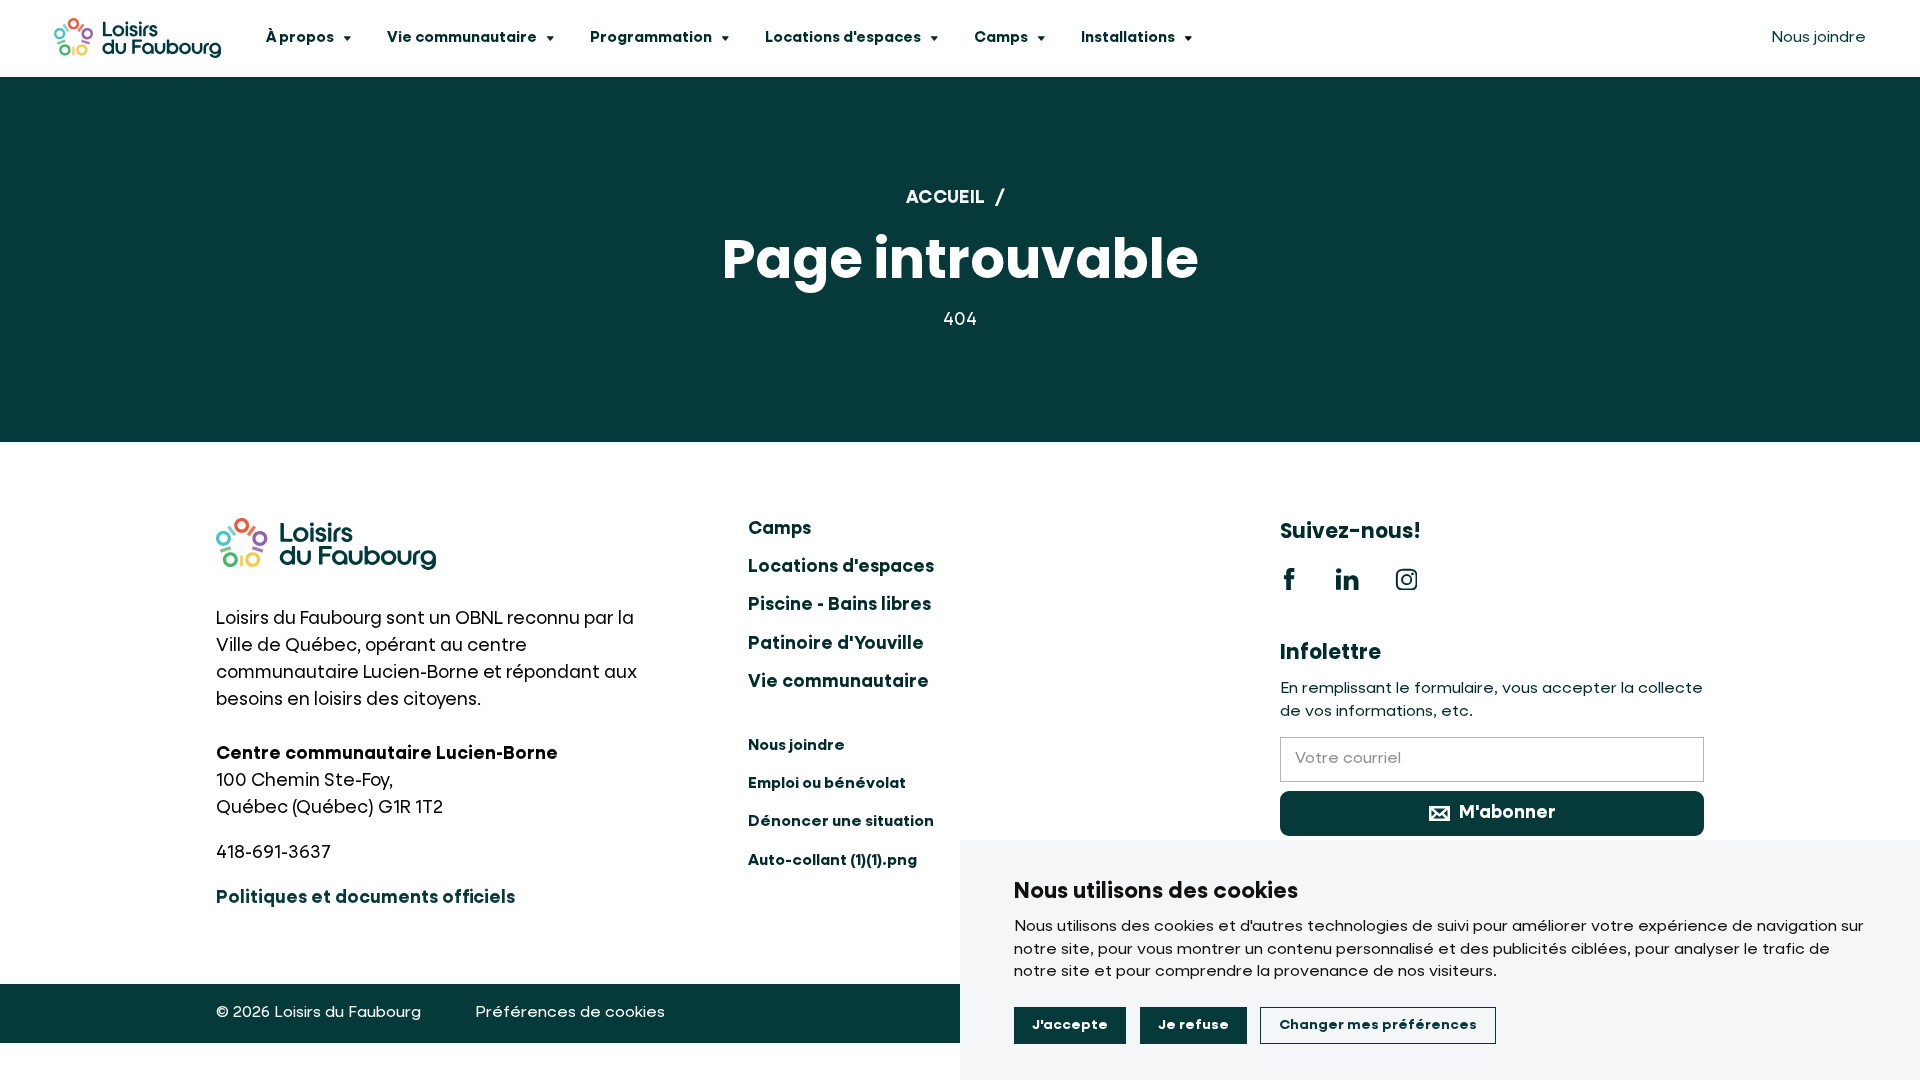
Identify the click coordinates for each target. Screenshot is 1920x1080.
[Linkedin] (1347, 578)
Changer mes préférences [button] (1378, 1025)
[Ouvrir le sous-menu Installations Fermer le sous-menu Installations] (1188, 38)
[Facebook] (1289, 578)
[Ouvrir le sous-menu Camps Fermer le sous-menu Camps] (1041, 38)
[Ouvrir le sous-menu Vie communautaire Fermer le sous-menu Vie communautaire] (550, 38)
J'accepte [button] (1070, 1025)
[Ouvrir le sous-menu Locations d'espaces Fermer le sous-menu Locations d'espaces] (934, 38)
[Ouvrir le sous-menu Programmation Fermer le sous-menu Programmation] (725, 38)
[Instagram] (1406, 578)
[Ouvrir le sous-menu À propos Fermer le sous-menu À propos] (347, 38)
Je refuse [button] (1193, 1025)
